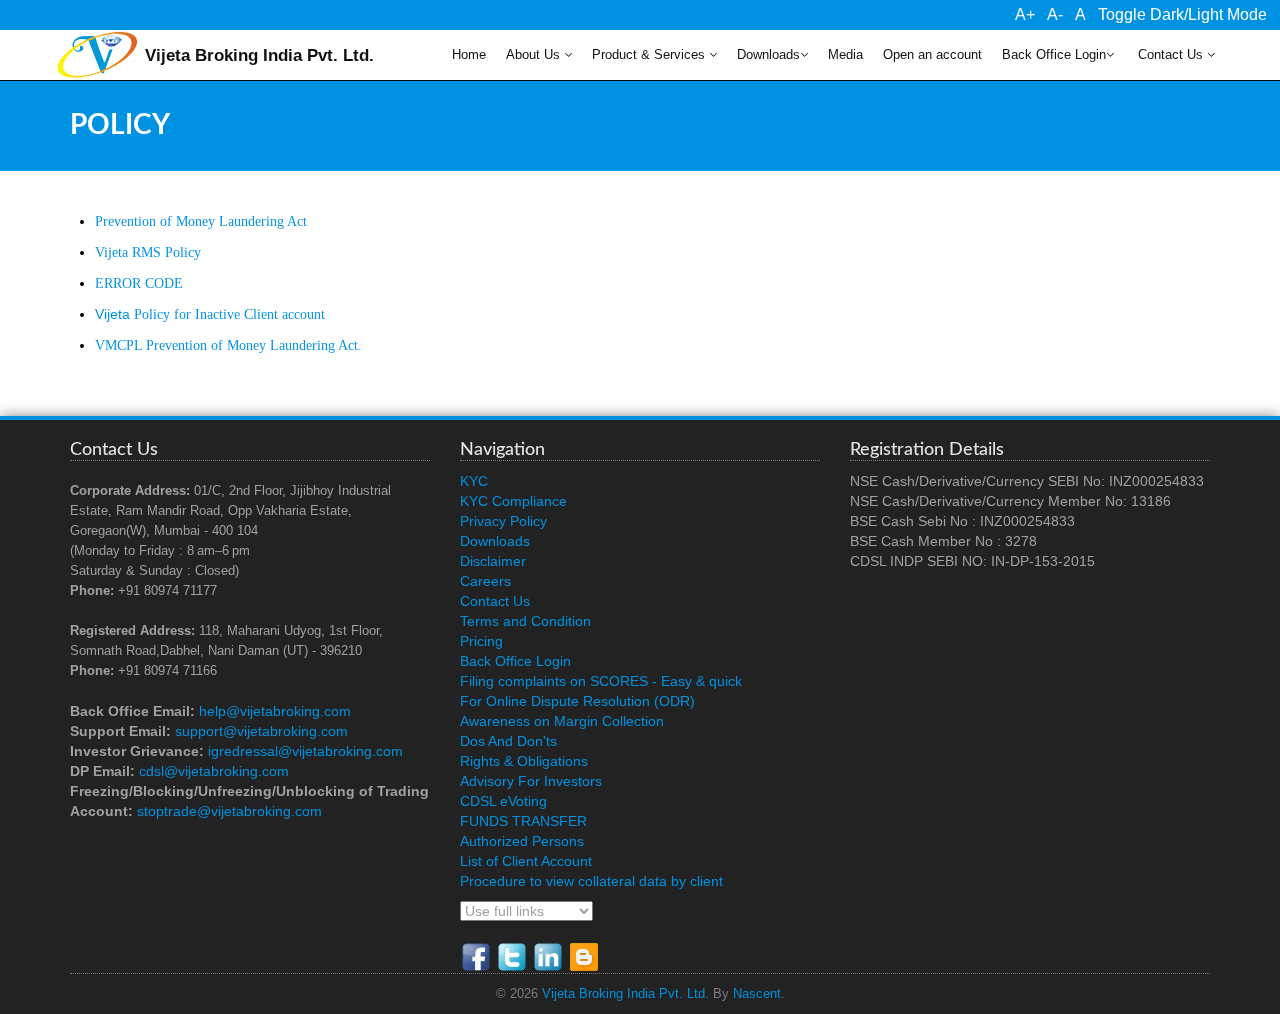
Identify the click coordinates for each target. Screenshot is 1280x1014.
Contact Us (1170, 55)
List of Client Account (526, 861)
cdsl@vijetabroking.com (214, 771)
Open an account (932, 55)
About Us (535, 55)
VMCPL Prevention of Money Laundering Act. (228, 345)
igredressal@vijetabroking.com (305, 751)
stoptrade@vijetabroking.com (229, 811)
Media (845, 55)
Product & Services (650, 55)
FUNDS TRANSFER (523, 821)
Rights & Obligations (524, 761)
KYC (474, 481)
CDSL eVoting (503, 801)
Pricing (481, 641)
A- (1055, 14)
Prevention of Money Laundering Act (201, 221)
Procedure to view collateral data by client (591, 881)
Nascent (757, 994)
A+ (1025, 14)
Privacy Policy (503, 521)
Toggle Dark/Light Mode (1182, 14)
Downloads (768, 55)
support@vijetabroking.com (261, 731)
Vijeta (210, 314)
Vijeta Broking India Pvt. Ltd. (625, 994)
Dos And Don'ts (508, 741)
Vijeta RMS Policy (148, 252)
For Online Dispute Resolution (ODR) (577, 701)
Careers (485, 581)
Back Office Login (1054, 55)
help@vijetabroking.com (275, 711)
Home (469, 55)
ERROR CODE (139, 283)
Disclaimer (493, 561)
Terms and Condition (525, 621)
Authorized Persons (522, 841)
